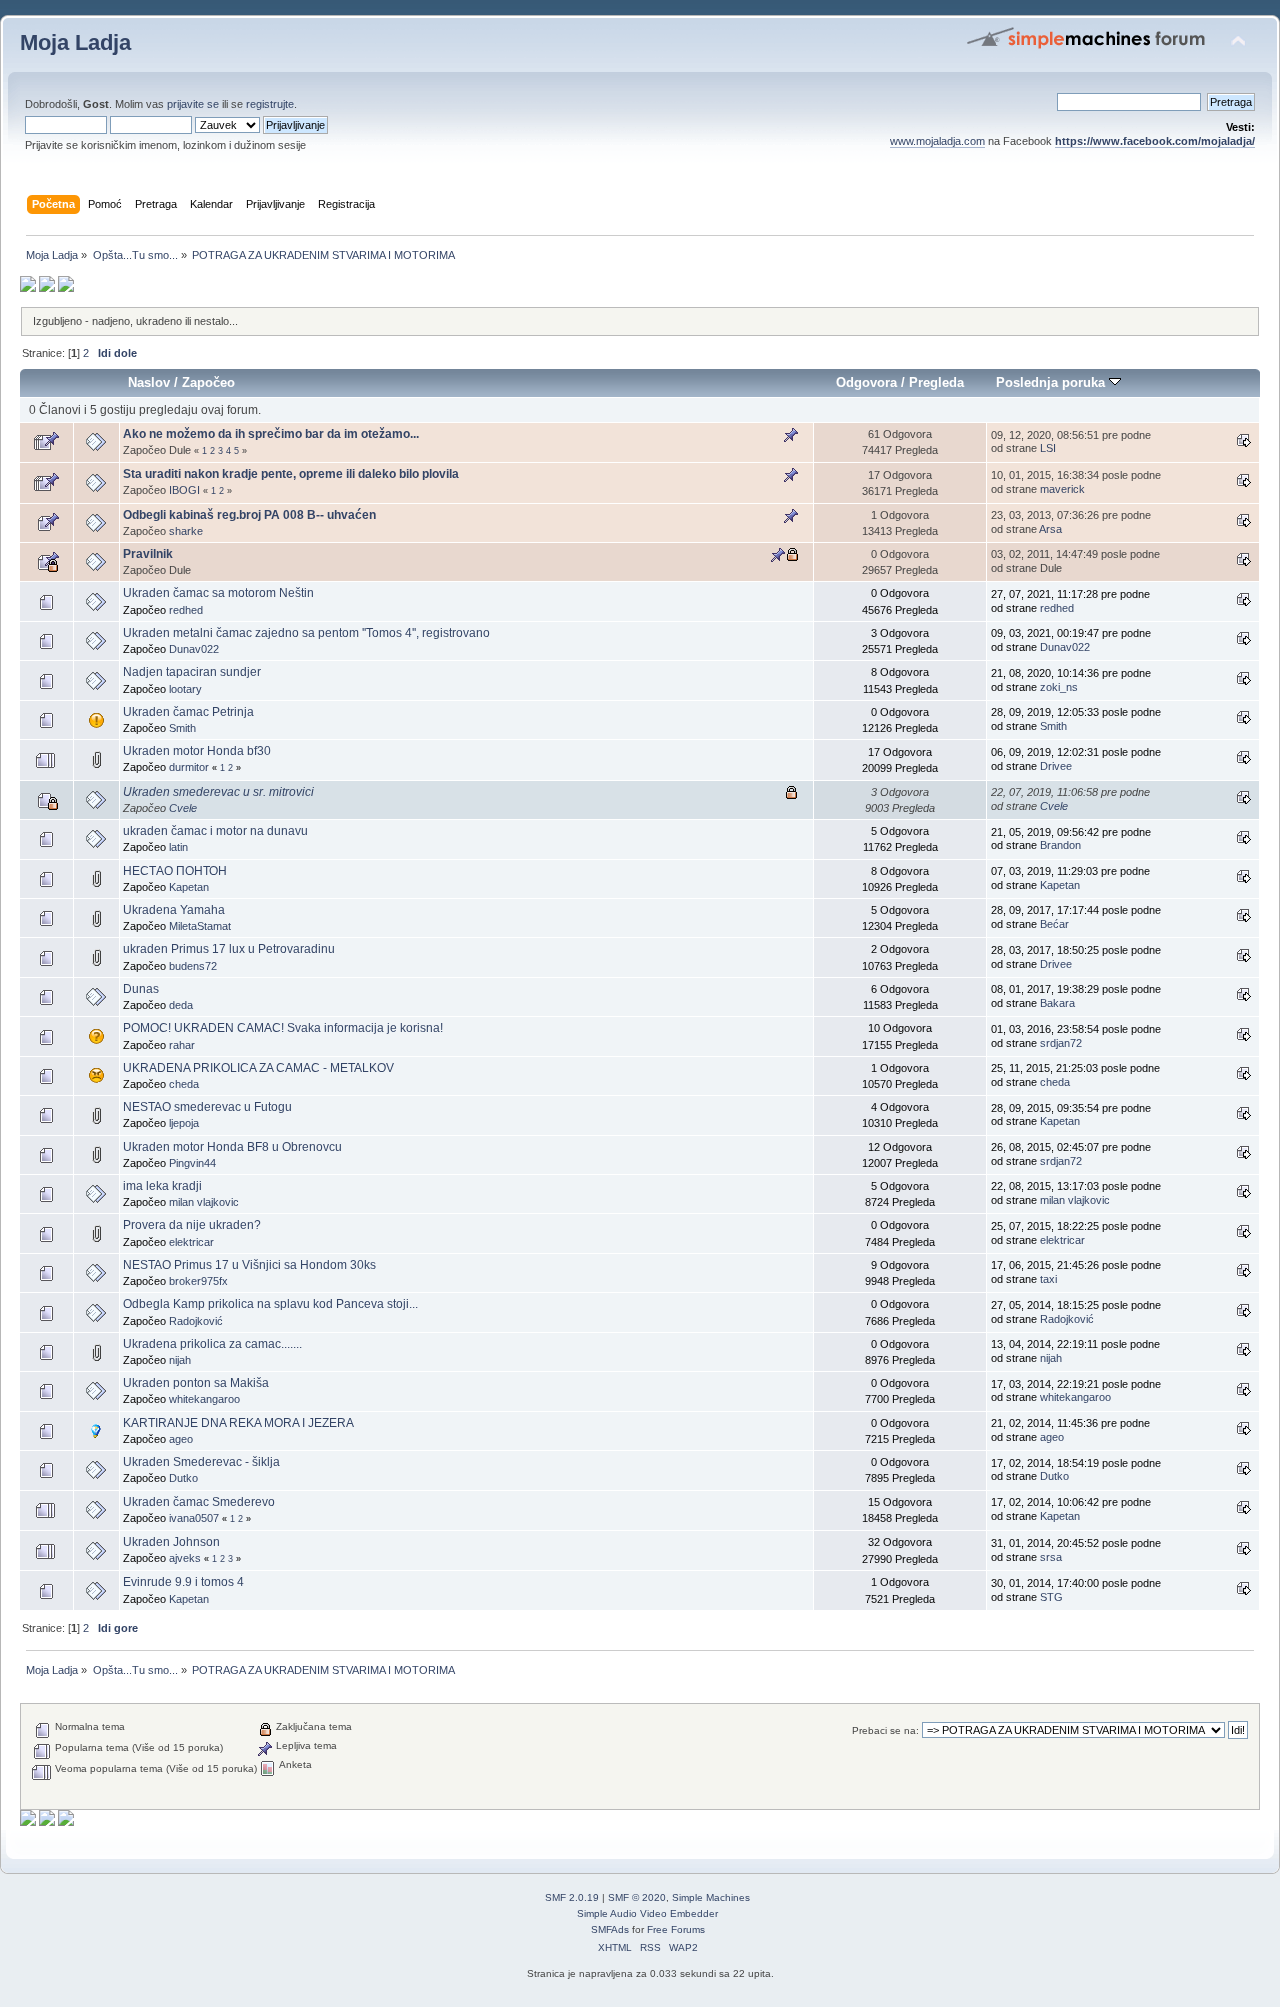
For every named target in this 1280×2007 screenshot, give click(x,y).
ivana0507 (194, 1518)
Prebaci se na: (885, 1730)
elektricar (191, 1242)
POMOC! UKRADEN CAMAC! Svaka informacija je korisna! (283, 1028)
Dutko (183, 1478)
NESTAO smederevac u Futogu (207, 1107)
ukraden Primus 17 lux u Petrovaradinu (229, 949)
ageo (181, 1439)
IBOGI (184, 490)
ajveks (185, 1558)
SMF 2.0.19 (572, 1897)
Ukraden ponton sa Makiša (196, 1383)
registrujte (270, 104)
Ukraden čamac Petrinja (188, 712)
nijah (180, 1360)
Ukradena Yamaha (174, 910)
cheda (184, 1084)
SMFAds (610, 1929)
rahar (182, 1045)
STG (1051, 1597)
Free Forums (676, 1929)
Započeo (208, 382)
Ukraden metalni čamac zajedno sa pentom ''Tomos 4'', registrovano (306, 633)
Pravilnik (148, 554)
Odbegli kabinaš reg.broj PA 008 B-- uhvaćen (249, 515)
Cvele (183, 808)
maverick (1062, 489)
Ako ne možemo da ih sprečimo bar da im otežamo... (271, 434)
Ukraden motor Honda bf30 (197, 751)
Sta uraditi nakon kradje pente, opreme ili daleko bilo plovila (291, 474)
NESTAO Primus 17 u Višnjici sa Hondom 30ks (249, 1265)
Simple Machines (711, 1897)
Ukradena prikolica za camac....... (212, 1344)
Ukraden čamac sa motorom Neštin (218, 593)
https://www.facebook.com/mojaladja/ (1155, 141)
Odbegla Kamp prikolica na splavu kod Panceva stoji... (270, 1304)
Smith (182, 728)
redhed (186, 610)
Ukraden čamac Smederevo (199, 1502)
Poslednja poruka (1052, 382)
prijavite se (193, 104)
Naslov (149, 382)
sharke (186, 531)
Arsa (1050, 529)
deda (181, 1005)
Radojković (196, 1321)
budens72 (193, 966)
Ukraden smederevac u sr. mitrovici (218, 792)
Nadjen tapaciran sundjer (192, 672)
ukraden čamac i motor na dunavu (215, 831)
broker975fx (198, 1281)
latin (178, 847)
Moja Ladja (75, 42)
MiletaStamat (200, 926)
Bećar (1054, 924)
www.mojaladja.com (937, 141)
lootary (185, 689)
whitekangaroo (204, 1399)
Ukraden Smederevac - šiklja (201, 1462)
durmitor (189, 767)
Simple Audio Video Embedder (647, 1913)
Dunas (141, 989)
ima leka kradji (162, 1186)
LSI (1048, 448)
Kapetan (189, 887)
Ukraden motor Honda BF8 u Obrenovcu (232, 1147)
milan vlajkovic (204, 1202)
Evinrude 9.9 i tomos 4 (183, 1582)
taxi (1048, 1279)
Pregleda (936, 382)
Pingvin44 (192, 1163)
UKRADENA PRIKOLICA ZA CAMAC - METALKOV (258, 1068)
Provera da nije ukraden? (192, 1225)
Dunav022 (194, 649)
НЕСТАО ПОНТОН (175, 871)
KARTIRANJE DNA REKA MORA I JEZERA (238, 1423)
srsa (1051, 1557)
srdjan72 (1061, 1043)
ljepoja (184, 1123)
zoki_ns (1059, 687)
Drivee (1056, 766)
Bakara (1057, 1003)
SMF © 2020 (637, 1897)
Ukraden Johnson (171, 1542)
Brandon (1060, 845)
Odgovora (866, 382)
